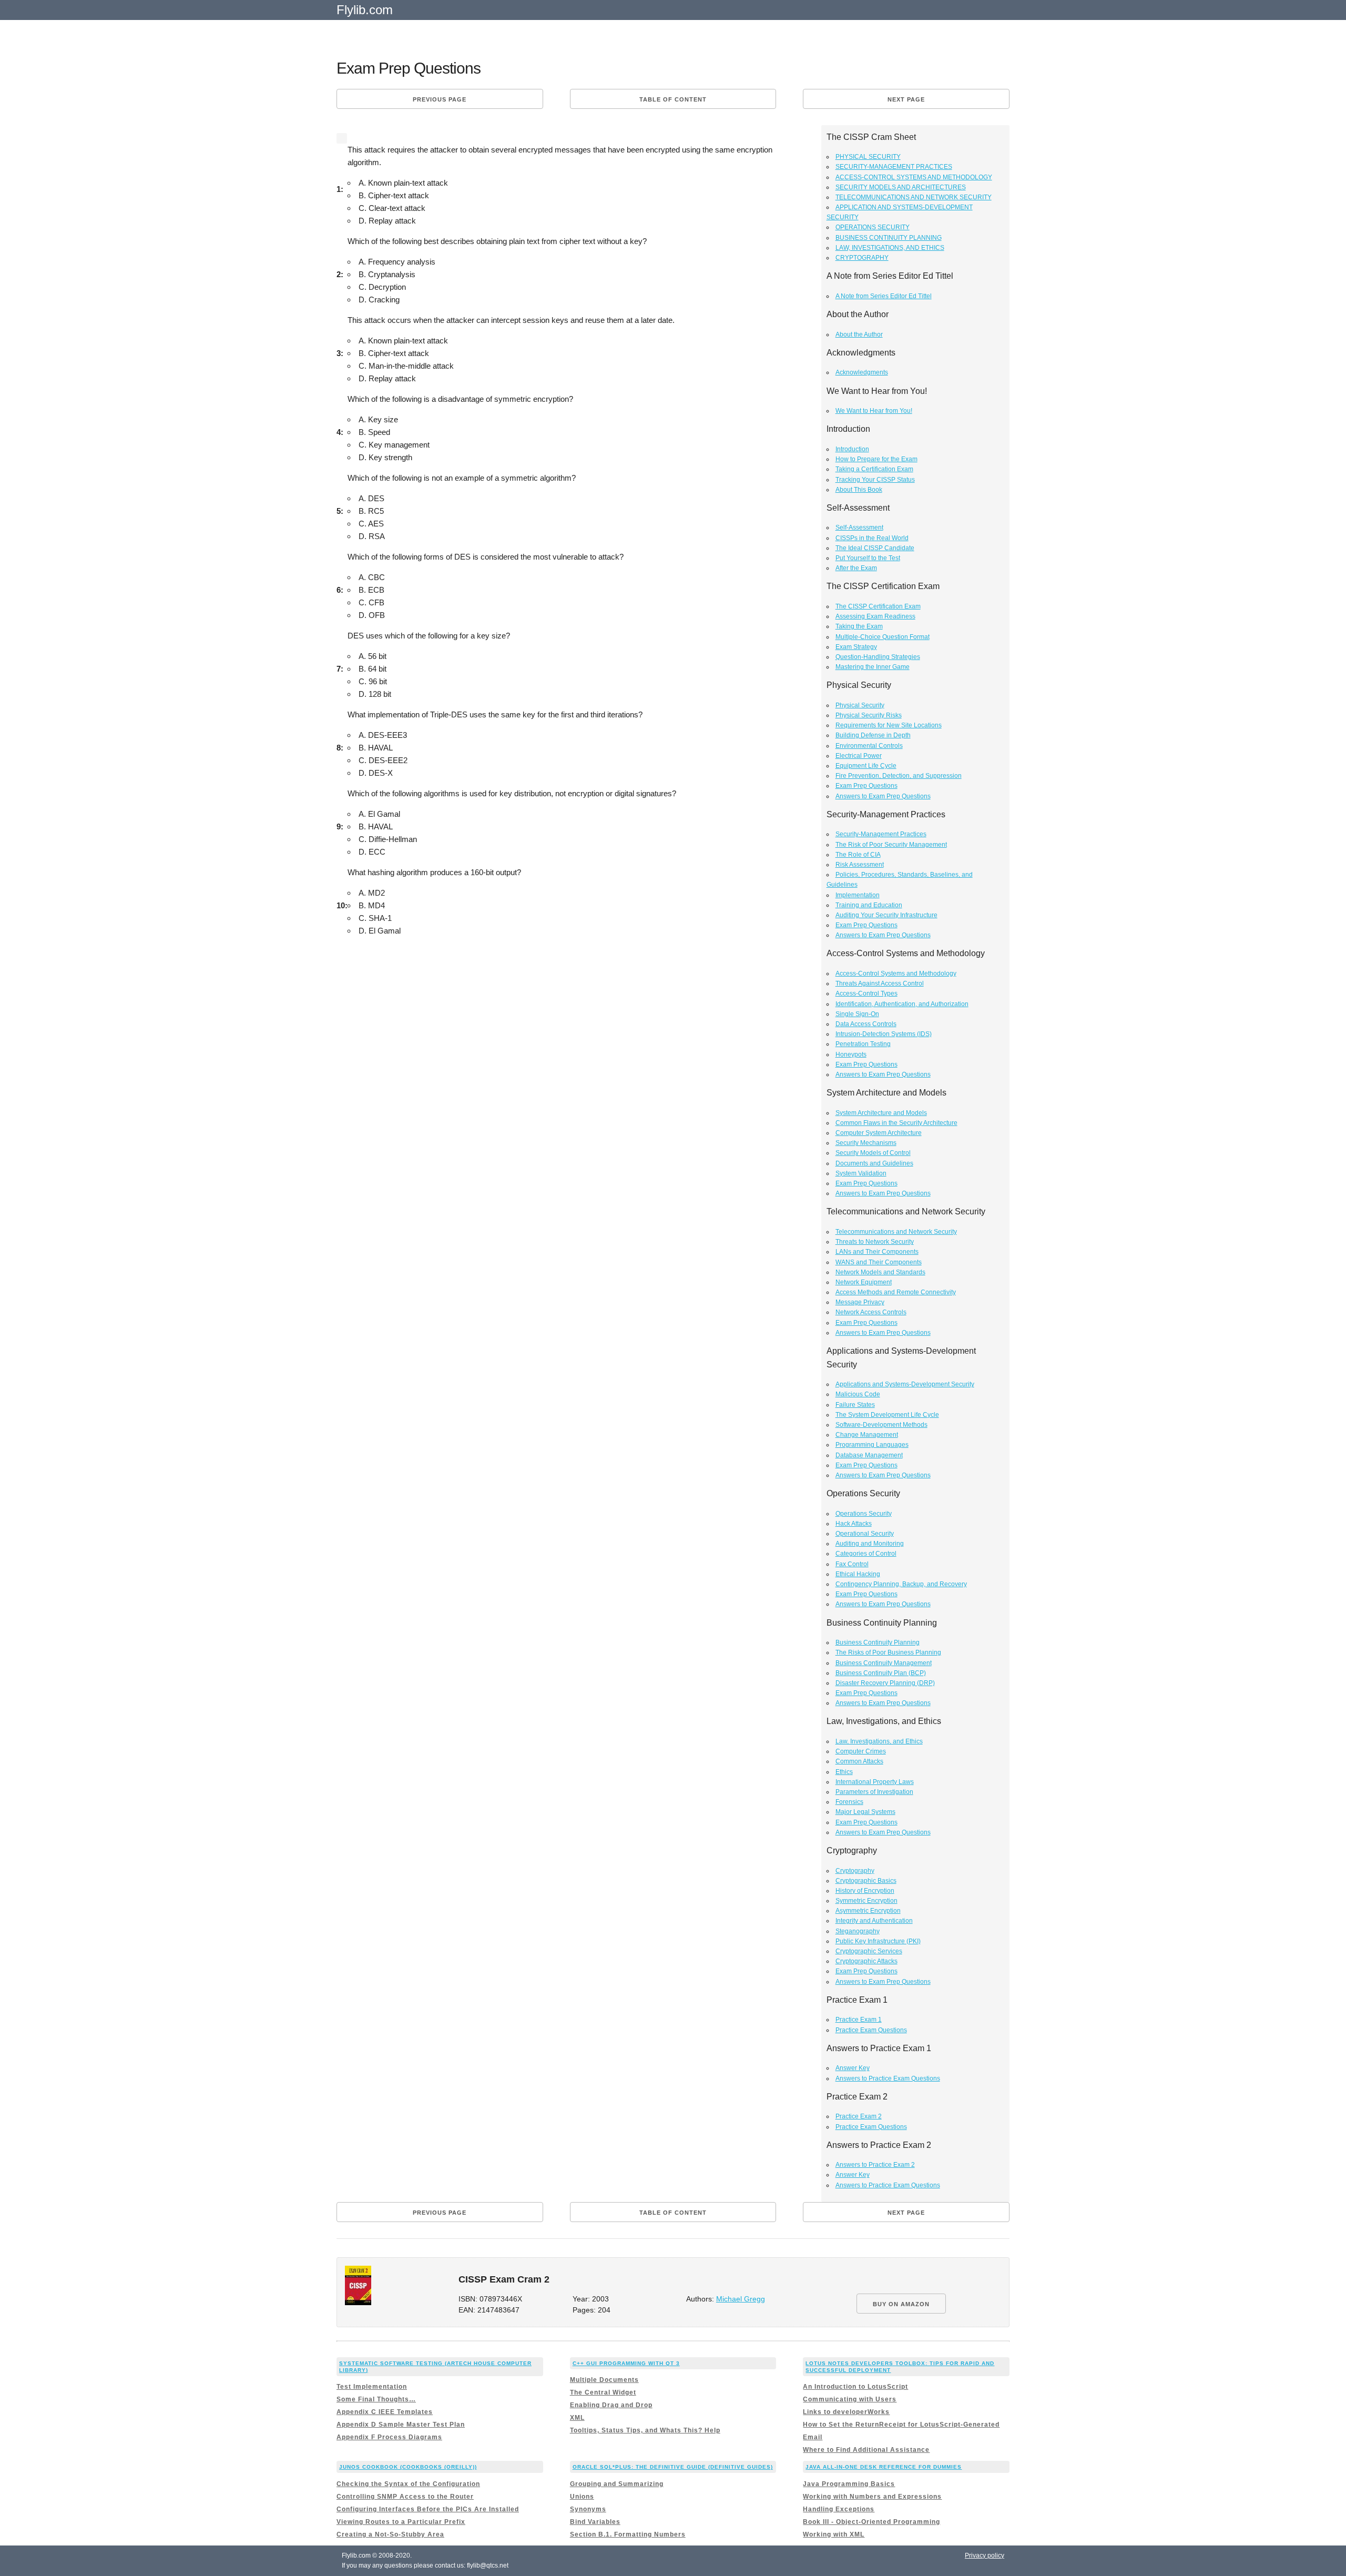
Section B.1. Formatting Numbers (628, 2534)
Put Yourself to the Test (868, 558)
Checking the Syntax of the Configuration (408, 2484)
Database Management (869, 1455)
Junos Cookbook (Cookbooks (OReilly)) (408, 2467)
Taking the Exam (859, 626)
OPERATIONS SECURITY (873, 227)
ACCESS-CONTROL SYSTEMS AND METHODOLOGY (914, 177)
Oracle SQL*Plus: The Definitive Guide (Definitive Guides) (673, 2467)
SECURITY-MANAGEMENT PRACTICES (894, 167)
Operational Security (865, 1534)
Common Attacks (859, 1761)
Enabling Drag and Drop (611, 2405)
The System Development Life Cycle (887, 1415)
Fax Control (852, 1564)
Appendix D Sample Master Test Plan (401, 2425)
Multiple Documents (604, 2380)
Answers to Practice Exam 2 (875, 2165)
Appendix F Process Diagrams (389, 2437)
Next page (906, 99)
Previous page (440, 99)
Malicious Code (858, 1394)
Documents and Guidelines (874, 1163)
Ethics (844, 1772)
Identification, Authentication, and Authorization (902, 1004)
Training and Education (869, 905)
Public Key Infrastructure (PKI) (878, 1941)
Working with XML (834, 2534)
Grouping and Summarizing (617, 2484)
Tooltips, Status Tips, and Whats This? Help (645, 2430)
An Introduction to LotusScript (855, 2387)
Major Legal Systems (865, 1812)
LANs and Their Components (877, 1252)
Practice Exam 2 (859, 2116)
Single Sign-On (857, 1014)
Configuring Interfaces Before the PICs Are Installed (428, 2509)
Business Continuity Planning (878, 1642)
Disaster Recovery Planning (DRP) (885, 1683)
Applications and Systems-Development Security (905, 1384)
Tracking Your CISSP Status (875, 480)
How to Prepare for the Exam (876, 459)
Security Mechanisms (866, 1143)
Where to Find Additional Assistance (866, 2450)
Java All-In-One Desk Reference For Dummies (884, 2467)
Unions (582, 2497)
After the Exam (856, 568)
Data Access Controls (866, 1024)
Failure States (855, 1405)
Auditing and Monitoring (870, 1544)
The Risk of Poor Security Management (891, 845)
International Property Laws (875, 1782)
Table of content (673, 99)
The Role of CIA (858, 855)
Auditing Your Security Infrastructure (886, 915)
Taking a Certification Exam (874, 469)
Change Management (867, 1435)
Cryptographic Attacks (866, 1961)
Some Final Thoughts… (376, 2399)
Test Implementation (372, 2387)
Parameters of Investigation (874, 1792)
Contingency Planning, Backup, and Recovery (901, 1584)
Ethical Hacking (858, 1574)
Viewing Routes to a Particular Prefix (401, 2522)
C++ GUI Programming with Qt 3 (626, 2363)
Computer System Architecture (879, 1133)
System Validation (861, 1173)
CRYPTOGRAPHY (862, 258)
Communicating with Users (850, 2399)
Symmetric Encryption (866, 1901)
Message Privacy (860, 1302)
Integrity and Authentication (874, 1921)
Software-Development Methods (881, 1425)
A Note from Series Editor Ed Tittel (884, 296)
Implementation (858, 895)
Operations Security (864, 1514)
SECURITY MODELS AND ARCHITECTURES (901, 187)
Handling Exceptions (839, 2509)
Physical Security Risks (869, 715)
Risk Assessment (860, 865)
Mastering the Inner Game (873, 667)
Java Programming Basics (849, 2484)
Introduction (852, 449)
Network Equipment (864, 1282)
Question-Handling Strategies (878, 657)
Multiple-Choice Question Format (883, 637)
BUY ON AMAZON (901, 2304)
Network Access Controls (871, 1312)
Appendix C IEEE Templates (385, 2412)
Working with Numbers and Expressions (872, 2497)
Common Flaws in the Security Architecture (896, 1123)
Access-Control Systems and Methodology (896, 973)
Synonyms (588, 2509)
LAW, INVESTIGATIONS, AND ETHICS (890, 248)
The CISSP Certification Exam (878, 606)
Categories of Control (866, 1554)
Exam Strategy (856, 647)
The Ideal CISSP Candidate (875, 548)
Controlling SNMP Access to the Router (405, 2497)
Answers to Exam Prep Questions (883, 796)
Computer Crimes (861, 1751)
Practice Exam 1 (859, 2020)
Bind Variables (595, 2522)
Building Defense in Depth (873, 735)
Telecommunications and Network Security (896, 1232)
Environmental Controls (869, 746)
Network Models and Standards (880, 1272)
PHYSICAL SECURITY (868, 157)
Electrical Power (859, 756)
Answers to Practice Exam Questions (888, 2078)
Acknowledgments (862, 372)
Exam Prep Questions (866, 786)
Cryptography (855, 1871)
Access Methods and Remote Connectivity (896, 1292)
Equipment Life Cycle (866, 766)
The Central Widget (603, 2392)
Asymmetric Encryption (868, 1911)
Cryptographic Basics (866, 1881)
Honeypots (851, 1054)
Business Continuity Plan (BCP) (881, 1673)
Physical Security (860, 705)
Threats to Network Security (875, 1242)
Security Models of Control (873, 1153)
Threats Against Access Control (880, 983)
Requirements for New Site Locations (889, 725)
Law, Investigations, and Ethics (879, 1741)
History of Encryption (865, 1891)
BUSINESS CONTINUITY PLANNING (889, 238)
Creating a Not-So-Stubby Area (390, 2534)
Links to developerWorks (846, 2412)
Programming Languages (872, 1445)
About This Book (859, 490)
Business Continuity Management (884, 1663)
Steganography (858, 1931)
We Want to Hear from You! (874, 411)
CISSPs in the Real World (872, 538)
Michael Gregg (741, 2299)
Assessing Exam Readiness (875, 616)
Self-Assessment (859, 528)
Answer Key (853, 2068)
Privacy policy (985, 2555)
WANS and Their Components (879, 1262)
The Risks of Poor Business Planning (888, 1652)
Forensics (849, 1802)
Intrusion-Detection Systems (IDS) (884, 1034)
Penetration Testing (863, 1044)
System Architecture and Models (881, 1113)
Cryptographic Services (869, 1951)
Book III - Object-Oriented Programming (871, 2522)
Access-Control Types (866, 993)
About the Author (859, 334)
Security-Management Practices (881, 834)
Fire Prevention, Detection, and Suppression (899, 776)
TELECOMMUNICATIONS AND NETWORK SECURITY (914, 197)
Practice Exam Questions (871, 2030)
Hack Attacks (854, 1524)
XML (577, 2418)
